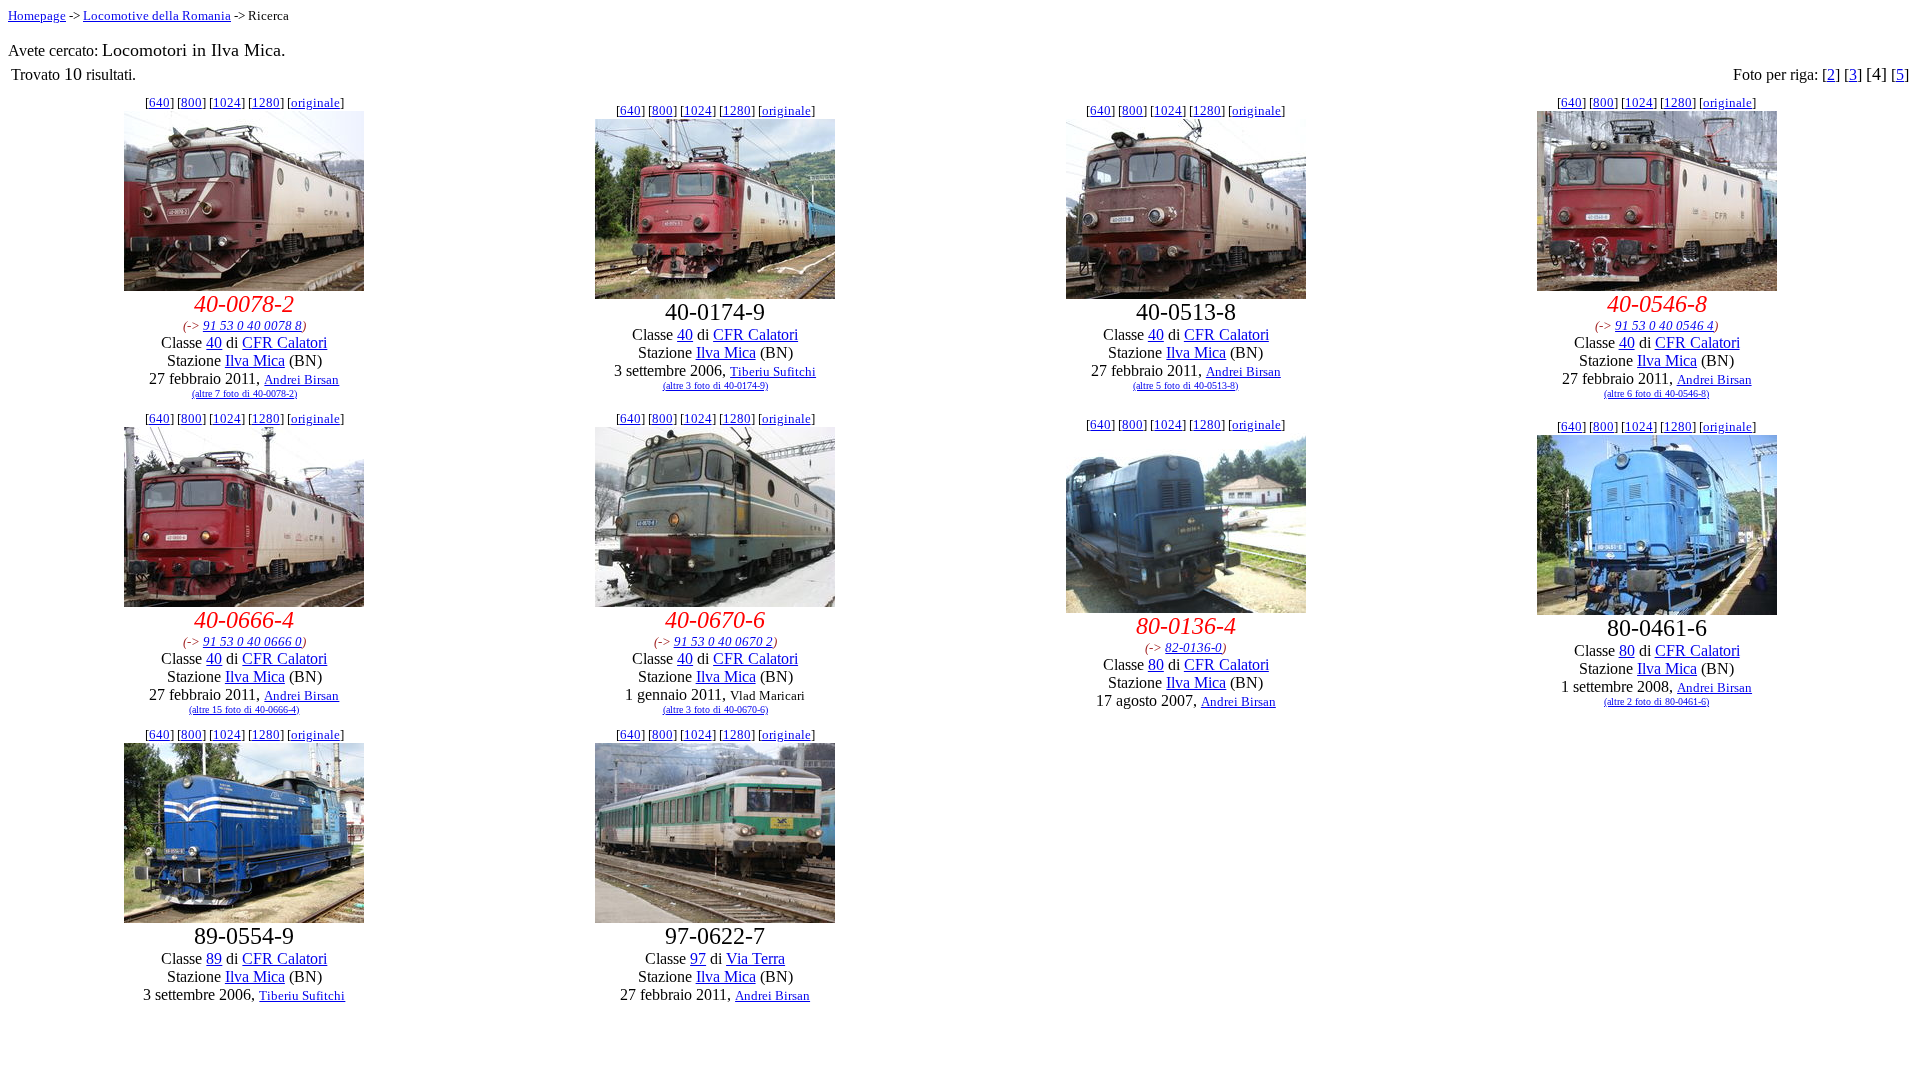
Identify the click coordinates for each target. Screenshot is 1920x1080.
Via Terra (755, 958)
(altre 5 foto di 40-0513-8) (1185, 385)
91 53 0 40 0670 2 (723, 641)
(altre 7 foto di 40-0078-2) (244, 393)
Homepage (37, 15)
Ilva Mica (255, 360)
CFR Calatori (284, 342)
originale (315, 102)
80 (1156, 664)
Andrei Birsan (301, 379)
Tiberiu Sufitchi (773, 371)
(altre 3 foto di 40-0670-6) (715, 709)
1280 (266, 102)
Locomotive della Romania (157, 15)
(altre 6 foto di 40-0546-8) (1656, 393)
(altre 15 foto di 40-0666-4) (244, 709)
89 (214, 958)
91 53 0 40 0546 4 (1664, 325)
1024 (227, 102)
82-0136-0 (1193, 647)
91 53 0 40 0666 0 (252, 641)
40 (214, 342)
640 (159, 102)
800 (191, 102)
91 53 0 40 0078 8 (252, 325)
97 (698, 958)
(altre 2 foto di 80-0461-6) (1656, 701)
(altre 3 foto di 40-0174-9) (715, 385)
